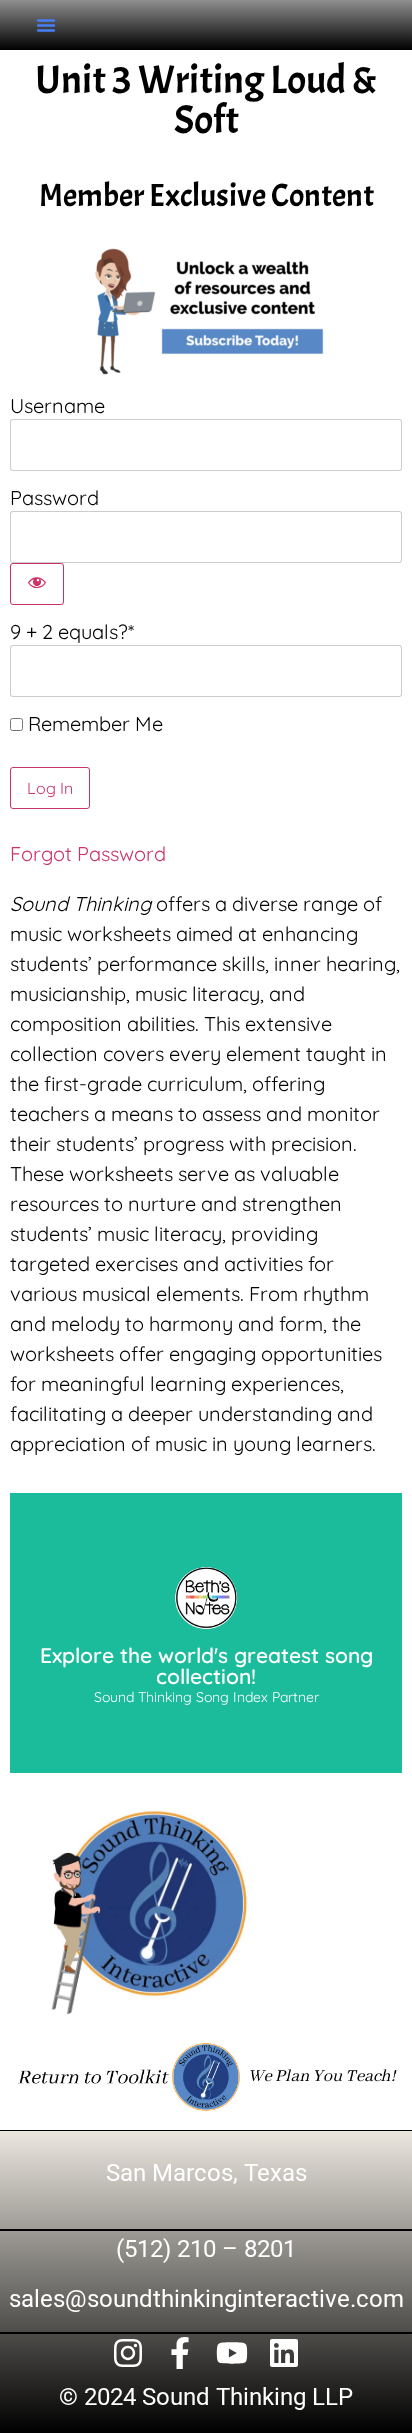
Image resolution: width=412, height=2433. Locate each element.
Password (54, 497)
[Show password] (37, 584)
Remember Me (93, 724)
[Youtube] (232, 2353)
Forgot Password (88, 853)
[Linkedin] (284, 2353)
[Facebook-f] (180, 2353)
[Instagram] (128, 2353)
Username (57, 405)
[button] (46, 25)
